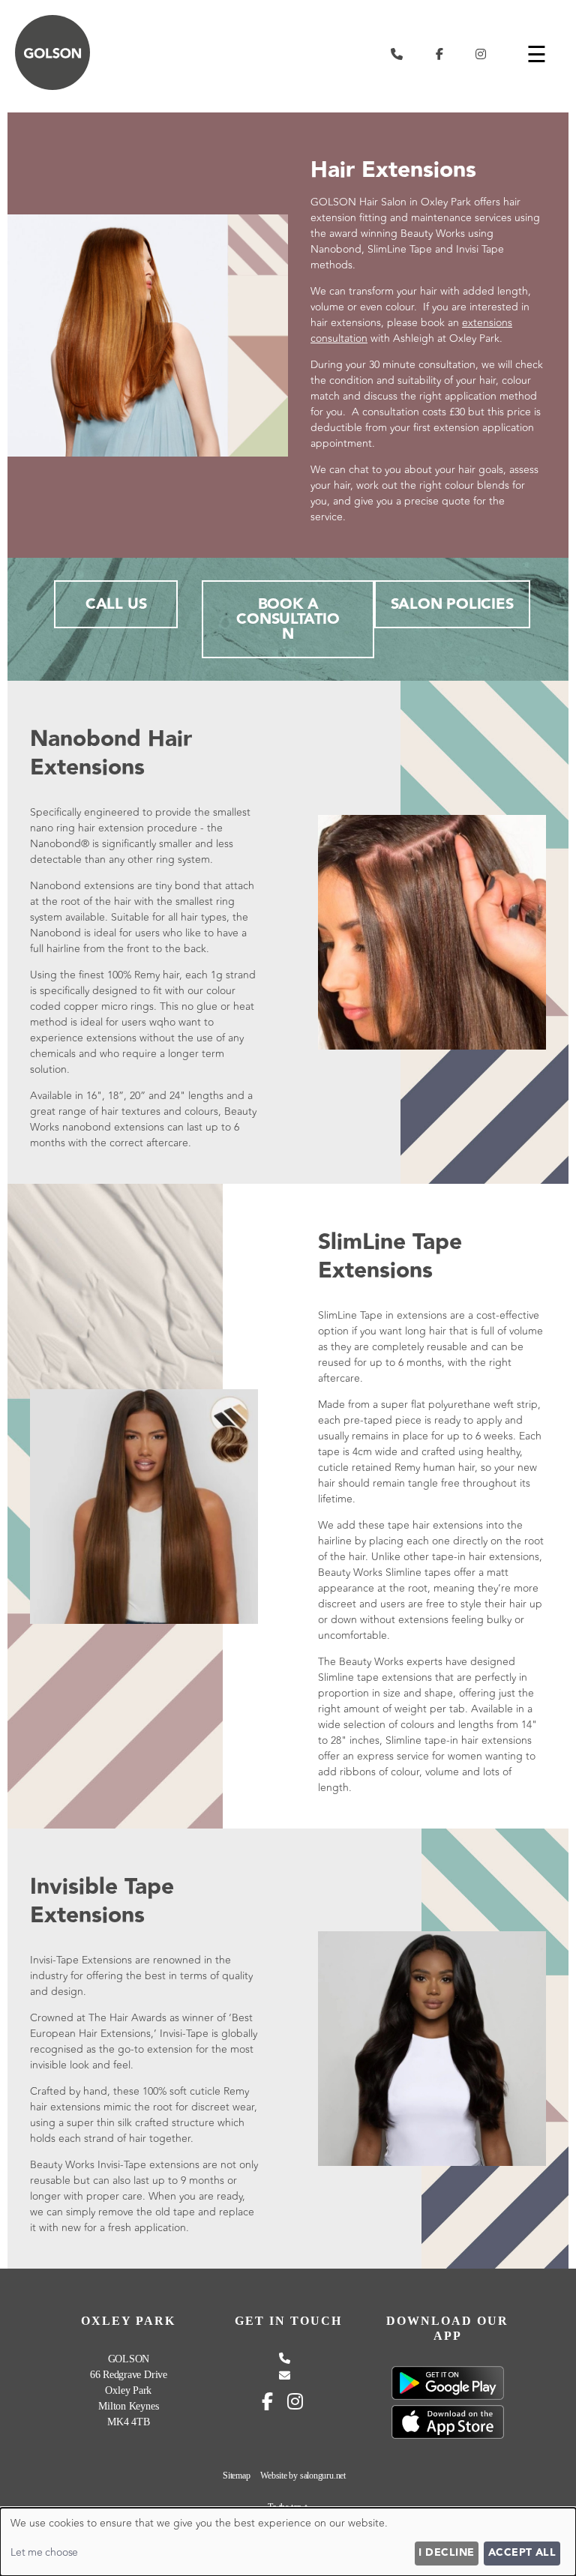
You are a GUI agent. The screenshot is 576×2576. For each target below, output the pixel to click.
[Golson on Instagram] (481, 54)
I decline (446, 2553)
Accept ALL (522, 2553)
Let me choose (44, 2552)
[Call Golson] (397, 54)
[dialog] (288, 2542)
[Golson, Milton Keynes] (52, 87)
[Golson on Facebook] (439, 54)
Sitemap (236, 2476)
